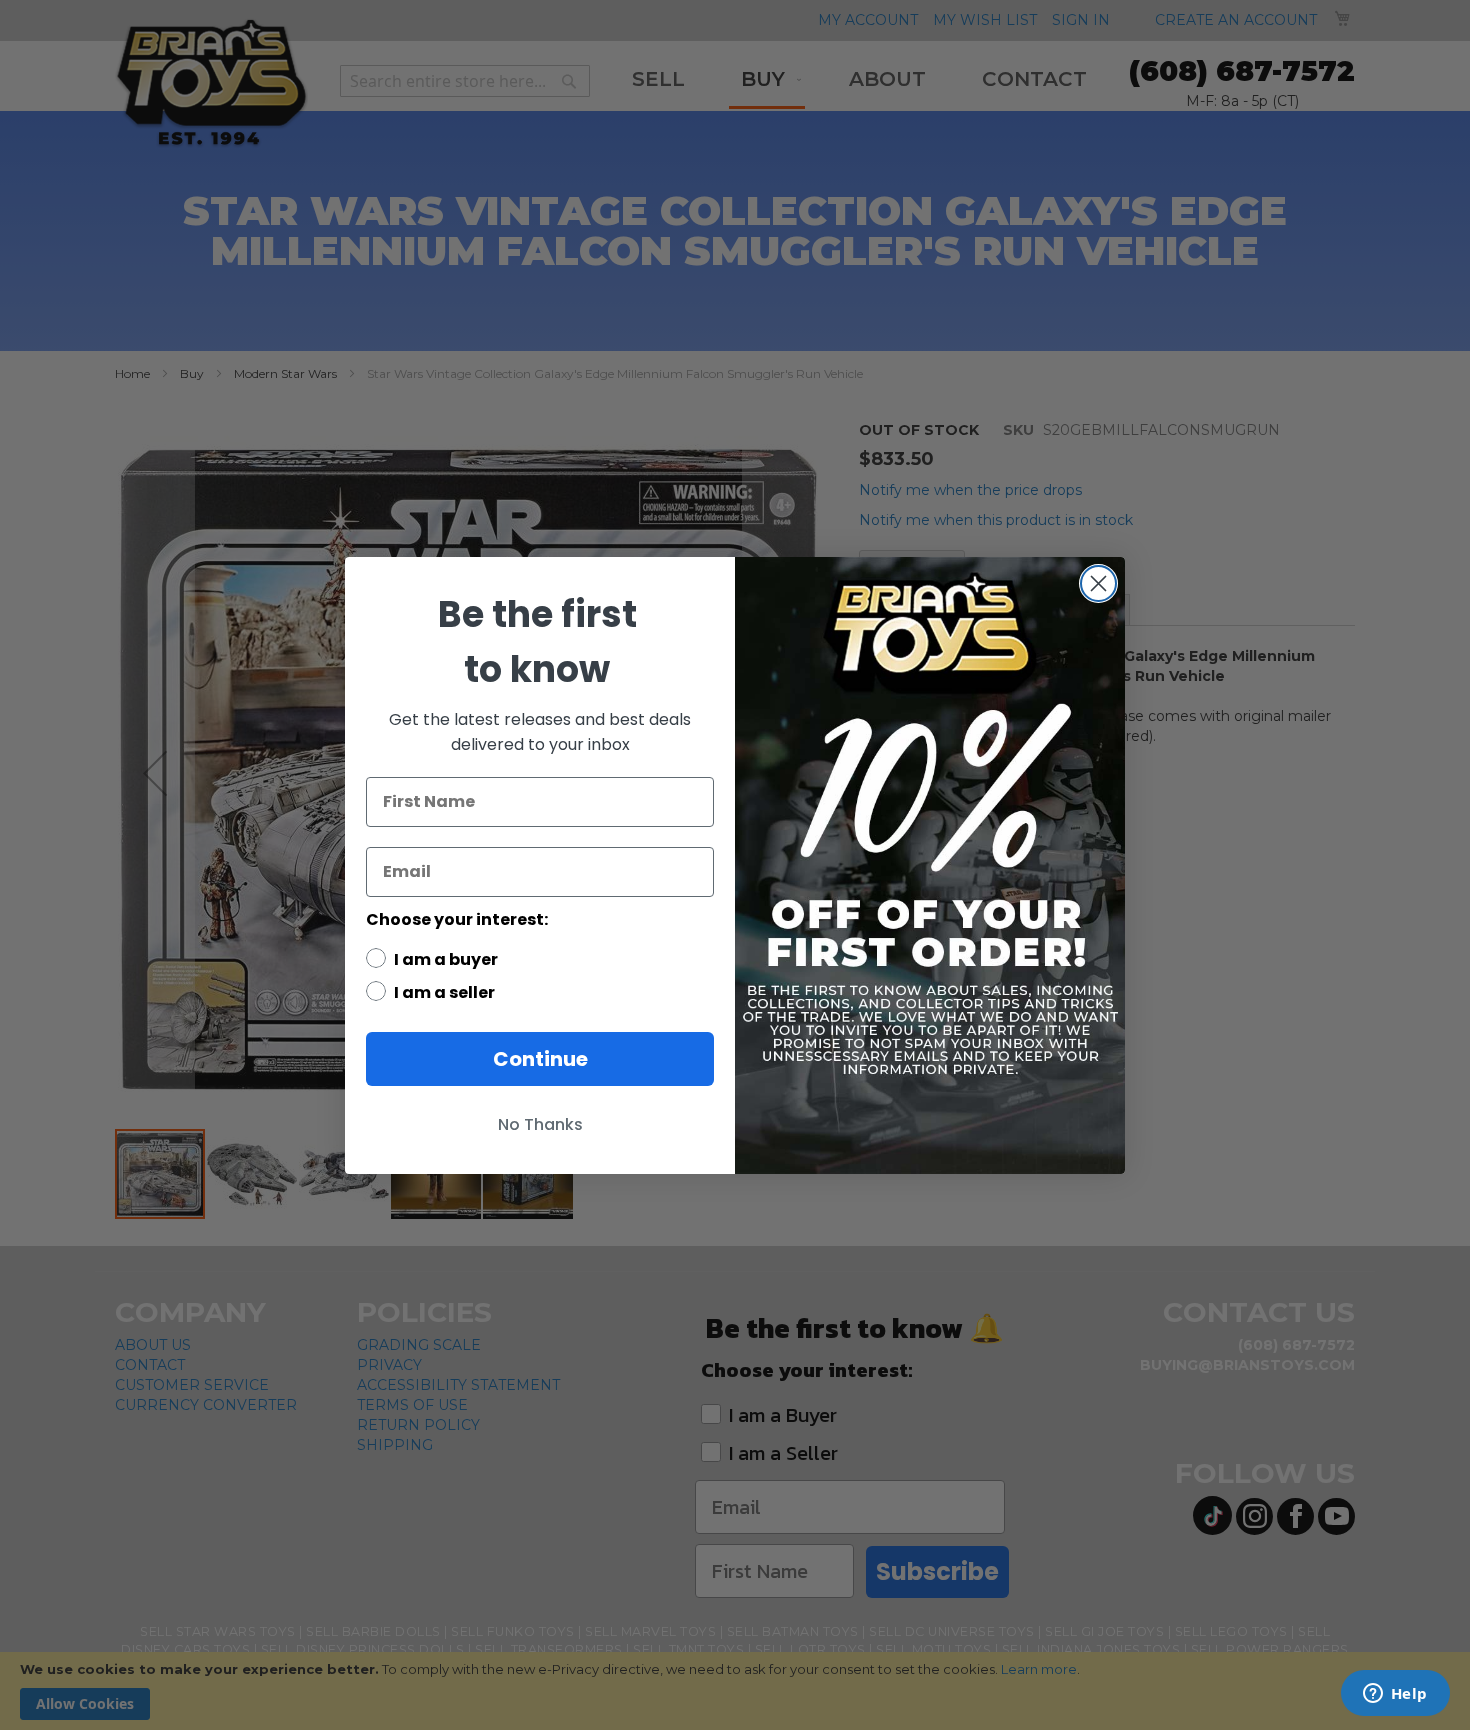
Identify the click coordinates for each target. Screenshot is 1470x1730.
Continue (540, 1059)
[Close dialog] (1098, 583)
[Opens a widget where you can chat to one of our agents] (1395, 1695)
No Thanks (540, 1124)
